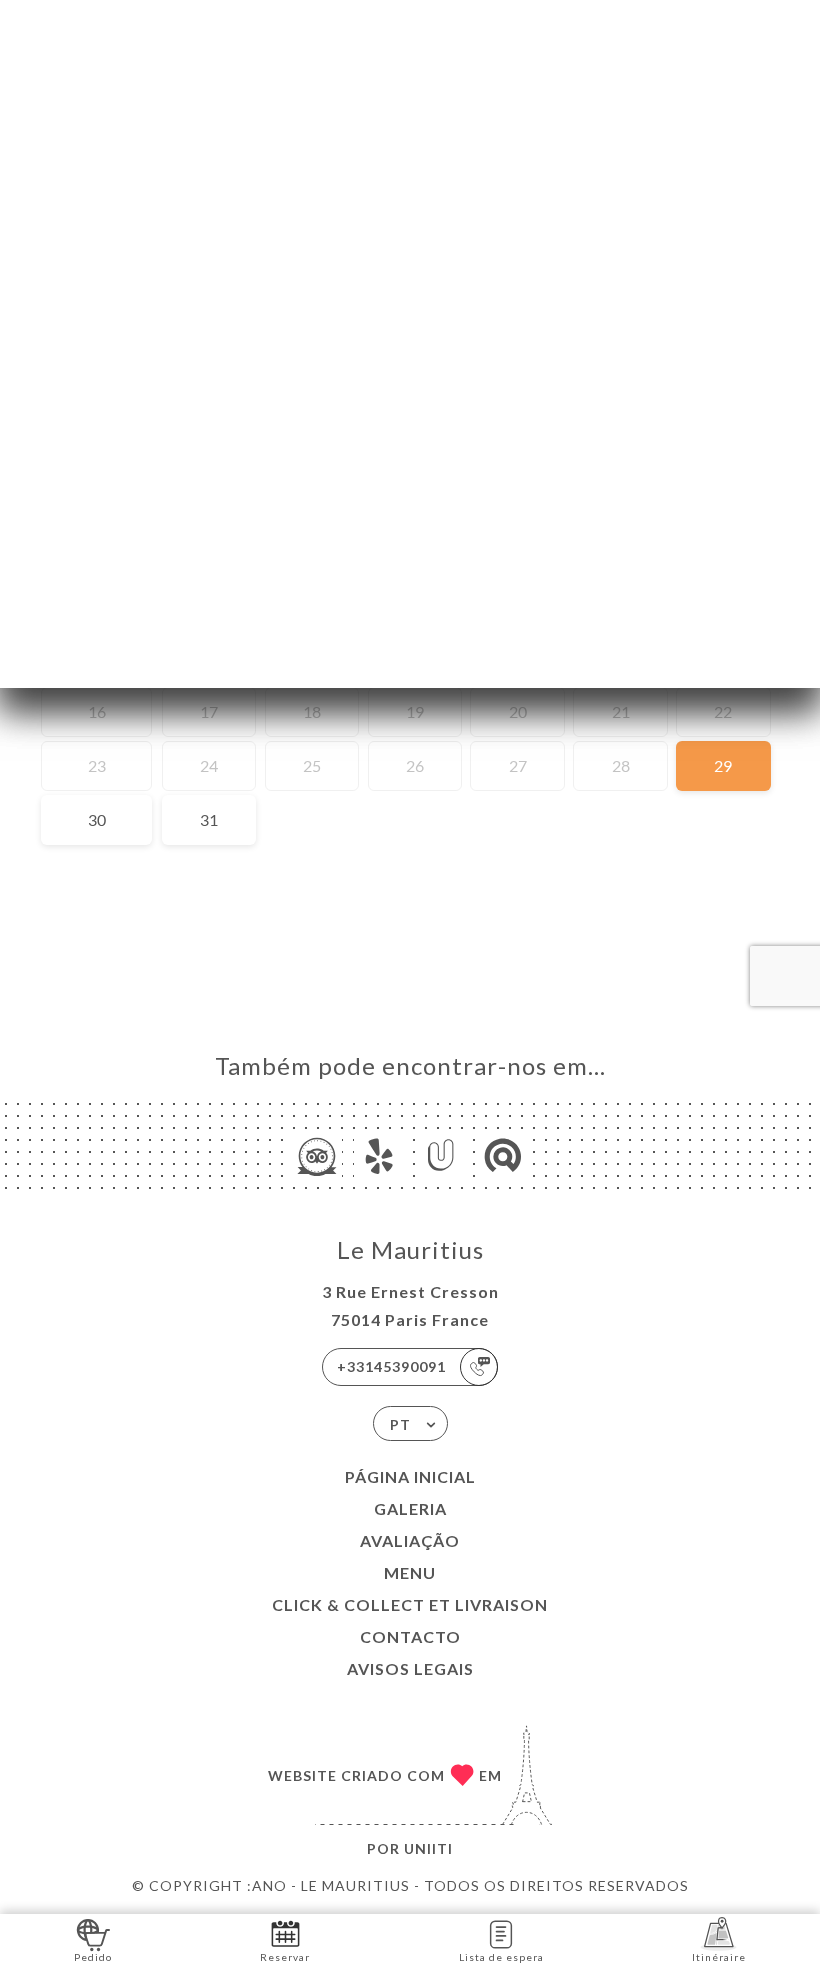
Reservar (285, 1957)
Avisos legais (410, 1668)
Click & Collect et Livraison (410, 1604)
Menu (410, 1572)
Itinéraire (719, 1957)
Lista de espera (501, 1957)
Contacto (410, 1636)
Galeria (410, 1508)
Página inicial (410, 1476)
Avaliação (410, 1540)
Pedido (93, 1957)
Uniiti (428, 1848)
